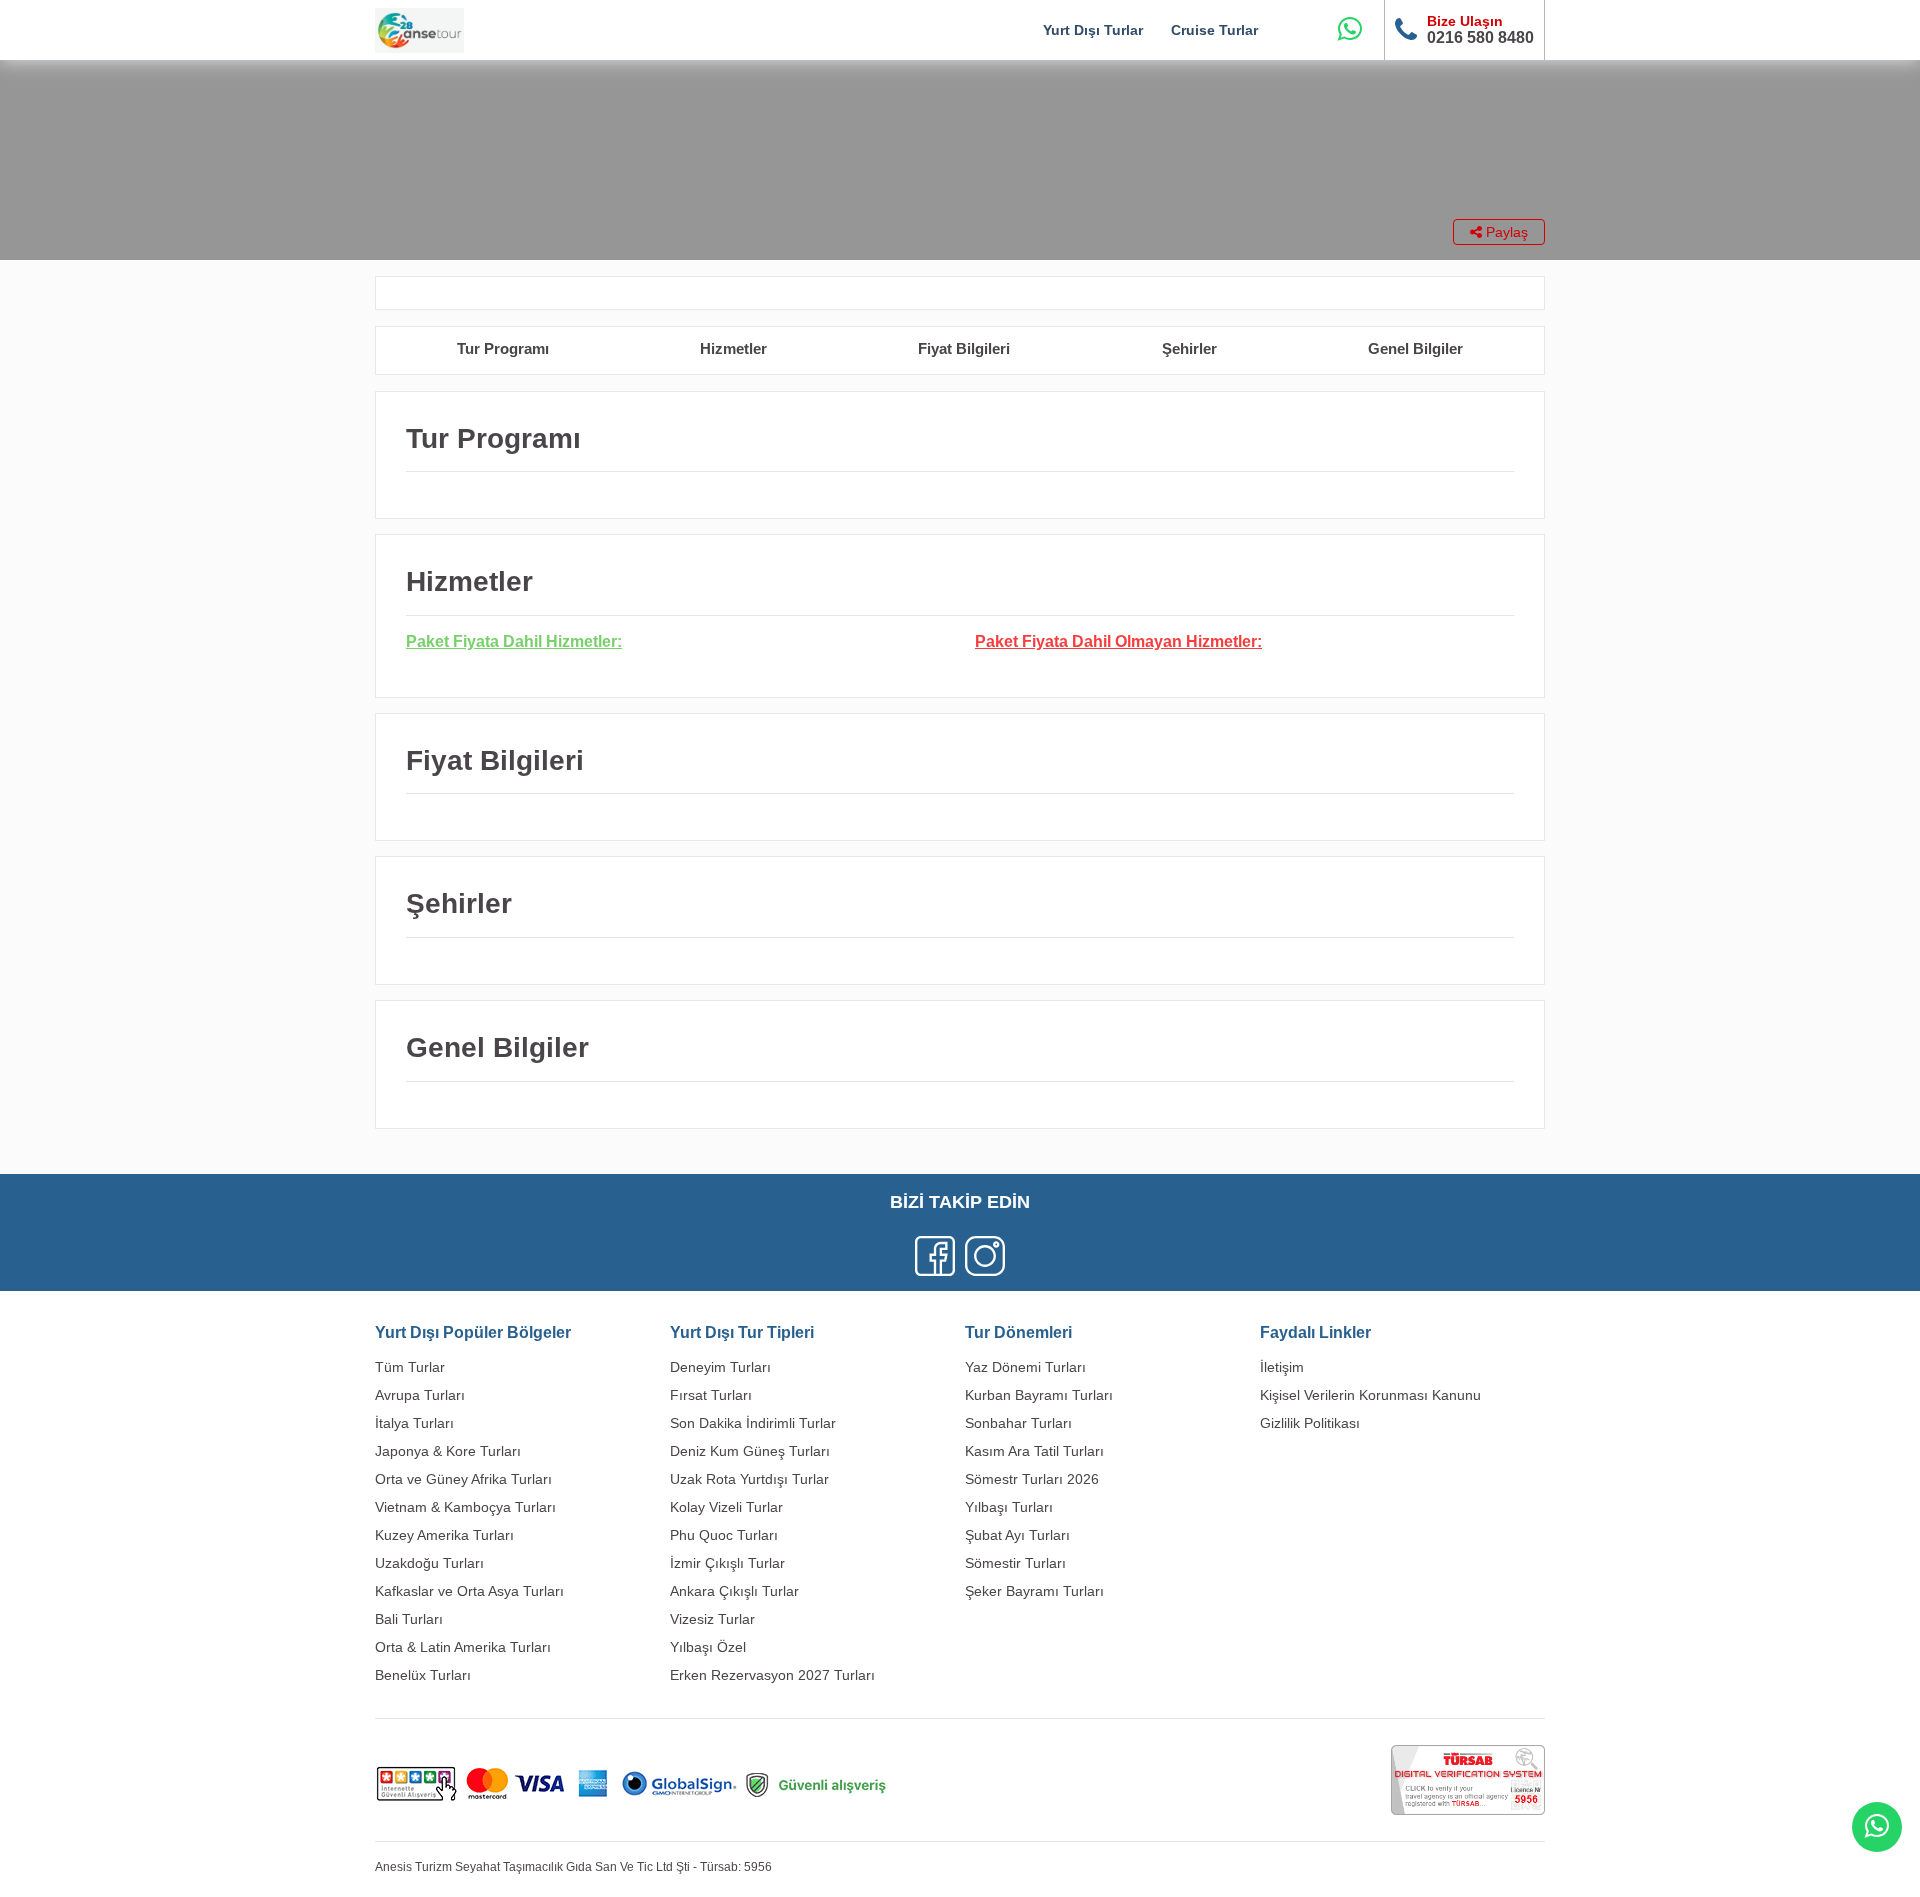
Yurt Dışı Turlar (1093, 30)
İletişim (1282, 1367)
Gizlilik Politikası (1310, 1423)
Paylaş (1505, 232)
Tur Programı (503, 348)
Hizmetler (733, 348)
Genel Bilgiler (1415, 348)
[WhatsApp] (1350, 30)
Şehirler (1189, 348)
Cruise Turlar (1214, 30)
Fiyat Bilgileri (964, 348)
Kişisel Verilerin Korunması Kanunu (1370, 1395)
